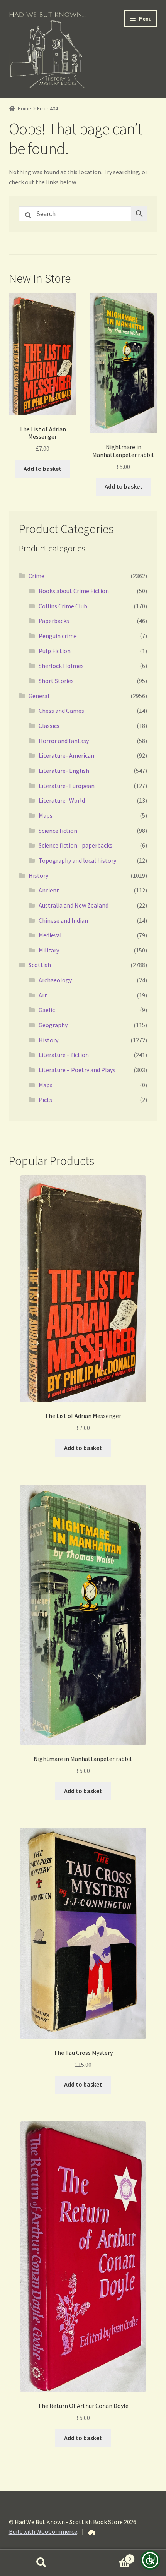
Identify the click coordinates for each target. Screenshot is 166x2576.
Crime (36, 576)
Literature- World (62, 800)
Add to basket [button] (42, 469)
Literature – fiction (64, 1055)
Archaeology (55, 980)
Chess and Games (61, 711)
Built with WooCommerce (43, 2531)
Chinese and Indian (63, 920)
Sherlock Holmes (61, 666)
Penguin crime (58, 636)
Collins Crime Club (63, 606)
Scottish (40, 965)
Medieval (50, 935)
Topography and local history (77, 860)
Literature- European (67, 786)
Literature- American (66, 755)
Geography (53, 1025)
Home (25, 108)
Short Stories (56, 681)
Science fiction (58, 831)
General (39, 696)
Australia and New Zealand (74, 905)
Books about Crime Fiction (74, 591)
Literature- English (64, 771)
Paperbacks (54, 621)
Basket (107, 2556)
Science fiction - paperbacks (75, 845)
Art (43, 995)
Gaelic (47, 1010)
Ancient (49, 890)
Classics (49, 726)
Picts (45, 1100)
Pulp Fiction (55, 651)
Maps (46, 815)
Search (41, 2563)
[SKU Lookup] (91, 2533)
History (38, 875)
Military (49, 950)
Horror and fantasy (64, 741)
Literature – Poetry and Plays (77, 1070)
